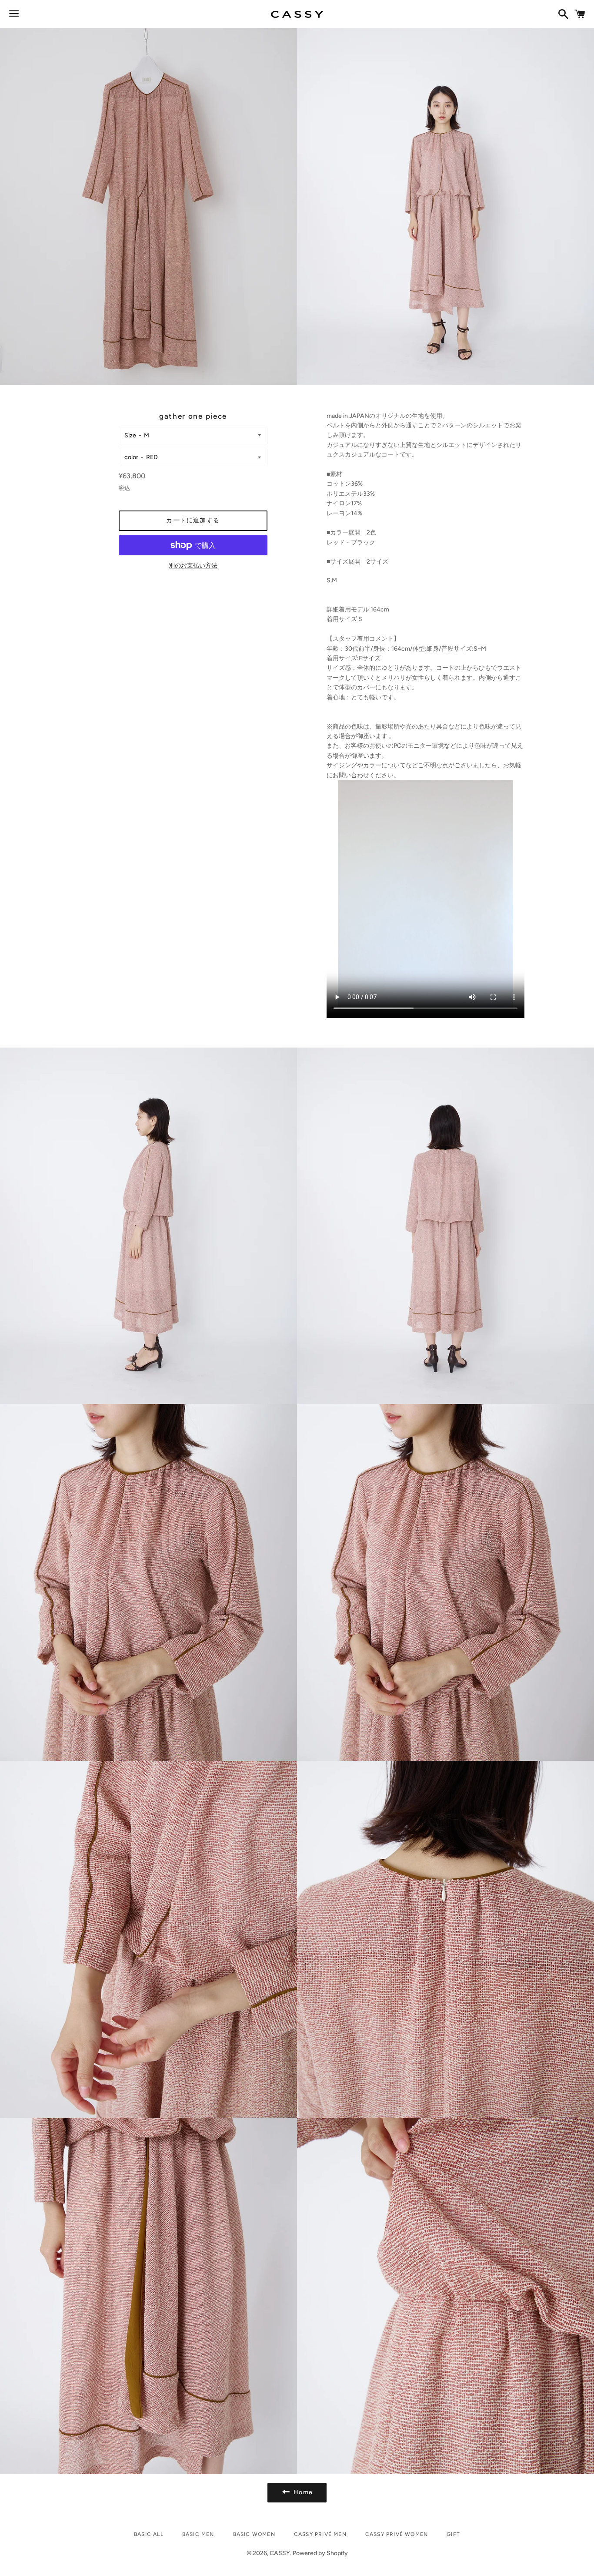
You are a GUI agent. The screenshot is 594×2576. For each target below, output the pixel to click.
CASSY (280, 2553)
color (131, 457)
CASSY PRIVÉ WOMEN (397, 2534)
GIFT (453, 2534)
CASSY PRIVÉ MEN (320, 2534)
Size (130, 435)
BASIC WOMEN (254, 2534)
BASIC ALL (149, 2534)
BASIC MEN (198, 2534)
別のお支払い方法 (193, 566)
